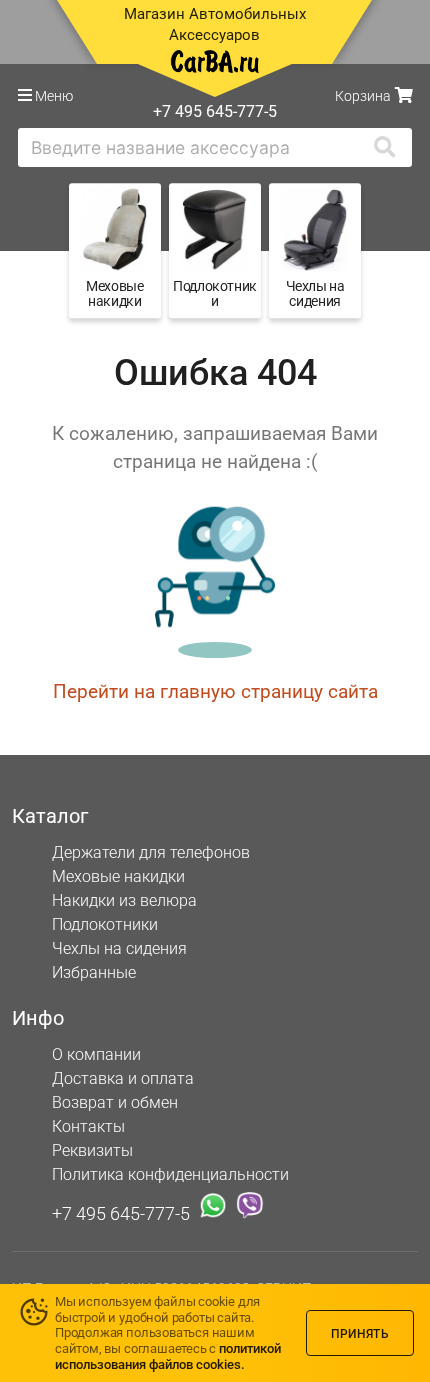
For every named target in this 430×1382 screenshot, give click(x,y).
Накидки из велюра (124, 900)
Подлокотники (105, 924)
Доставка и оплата (123, 1078)
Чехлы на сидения (119, 948)
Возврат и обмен (115, 1102)
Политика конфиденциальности (170, 1174)
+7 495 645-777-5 (121, 1212)
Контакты (88, 1126)
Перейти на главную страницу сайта (215, 691)
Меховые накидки (118, 876)
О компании (96, 1054)
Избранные (94, 972)
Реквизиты (92, 1150)
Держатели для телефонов (151, 852)
